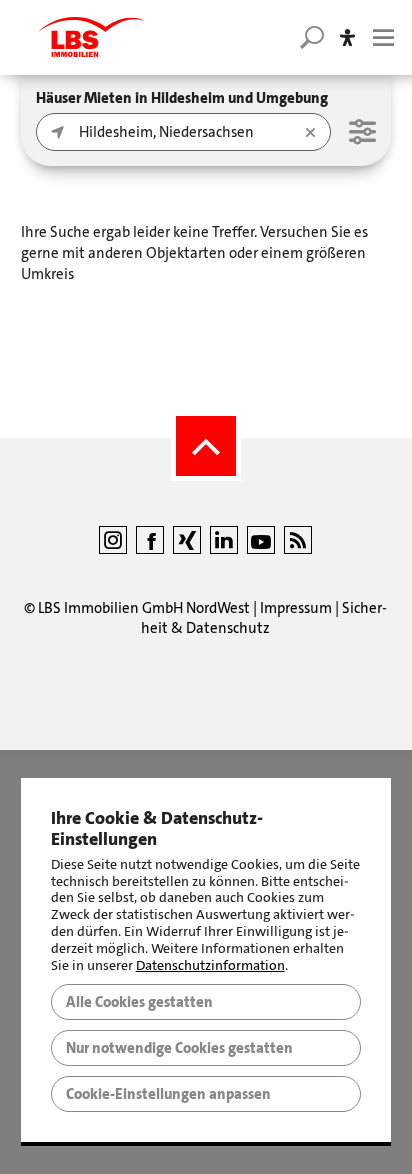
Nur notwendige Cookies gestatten (179, 1048)
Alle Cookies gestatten (139, 1002)
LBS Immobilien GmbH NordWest (144, 608)
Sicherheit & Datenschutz (264, 618)
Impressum (296, 608)
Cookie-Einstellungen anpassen (168, 1094)
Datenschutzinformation (210, 965)
